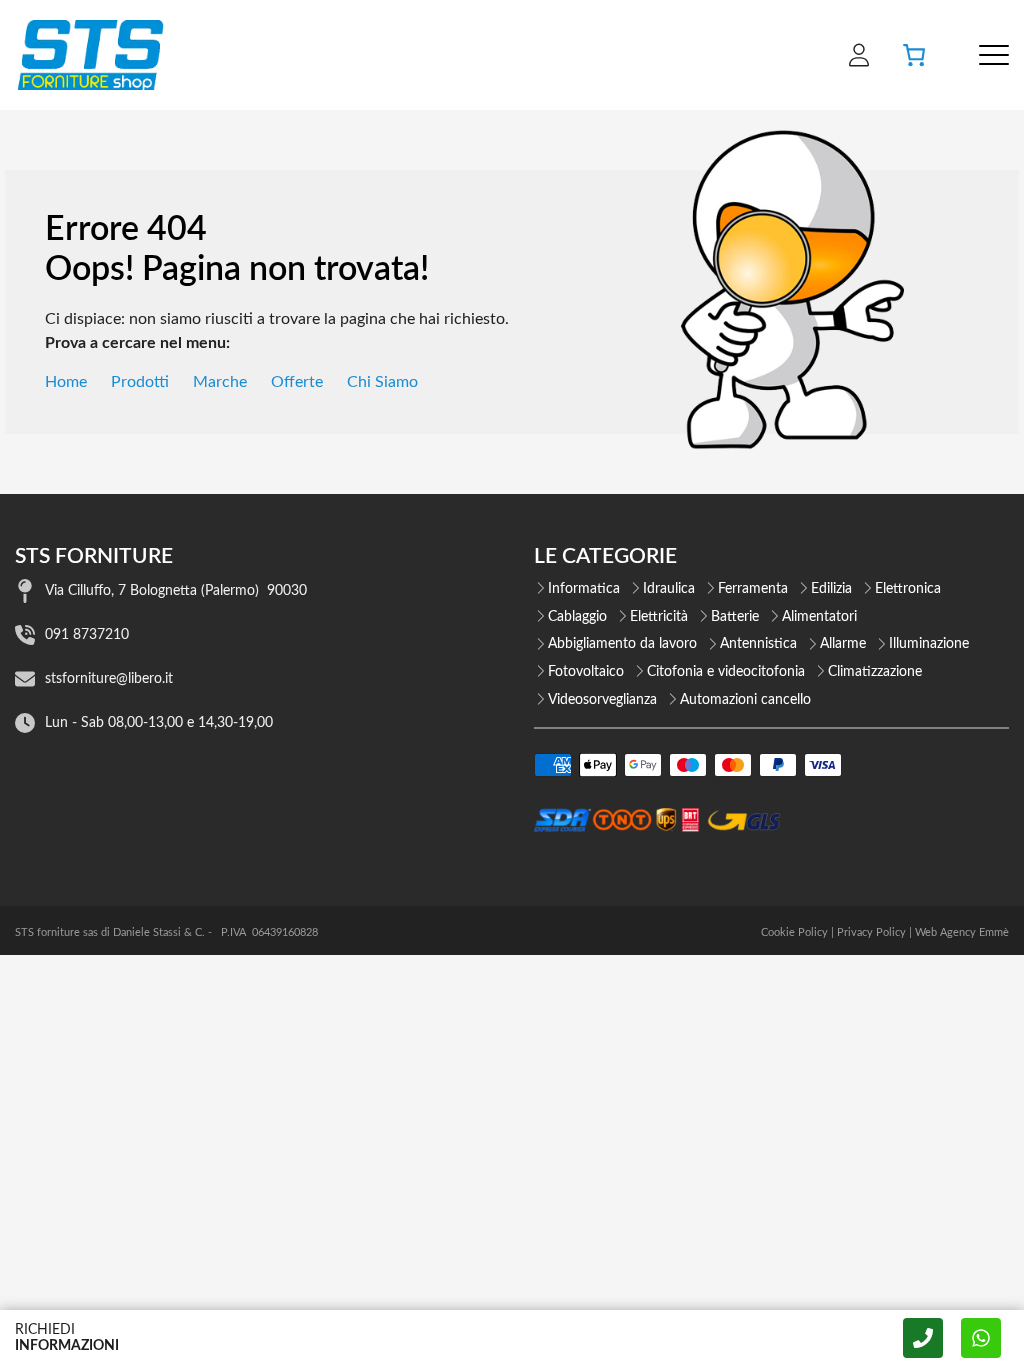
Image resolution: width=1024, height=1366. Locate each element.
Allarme (843, 644)
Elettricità (659, 617)
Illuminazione (929, 644)
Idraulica (669, 589)
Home (66, 382)
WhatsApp (981, 1338)
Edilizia (831, 589)
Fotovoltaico (586, 672)
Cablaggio (577, 617)
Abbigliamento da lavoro (622, 644)
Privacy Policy (871, 932)
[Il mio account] (859, 55)
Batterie (735, 617)
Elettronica (908, 589)
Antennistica (758, 644)
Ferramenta (753, 589)
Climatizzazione (875, 672)
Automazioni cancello (745, 700)
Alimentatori (819, 617)
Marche (220, 382)
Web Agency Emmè (962, 932)
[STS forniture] (89, 55)
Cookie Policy (794, 932)
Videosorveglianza (602, 700)
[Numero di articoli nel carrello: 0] (914, 55)
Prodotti (140, 382)
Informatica (584, 589)
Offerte (297, 382)
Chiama (923, 1338)
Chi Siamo (382, 382)
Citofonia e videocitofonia (726, 672)
